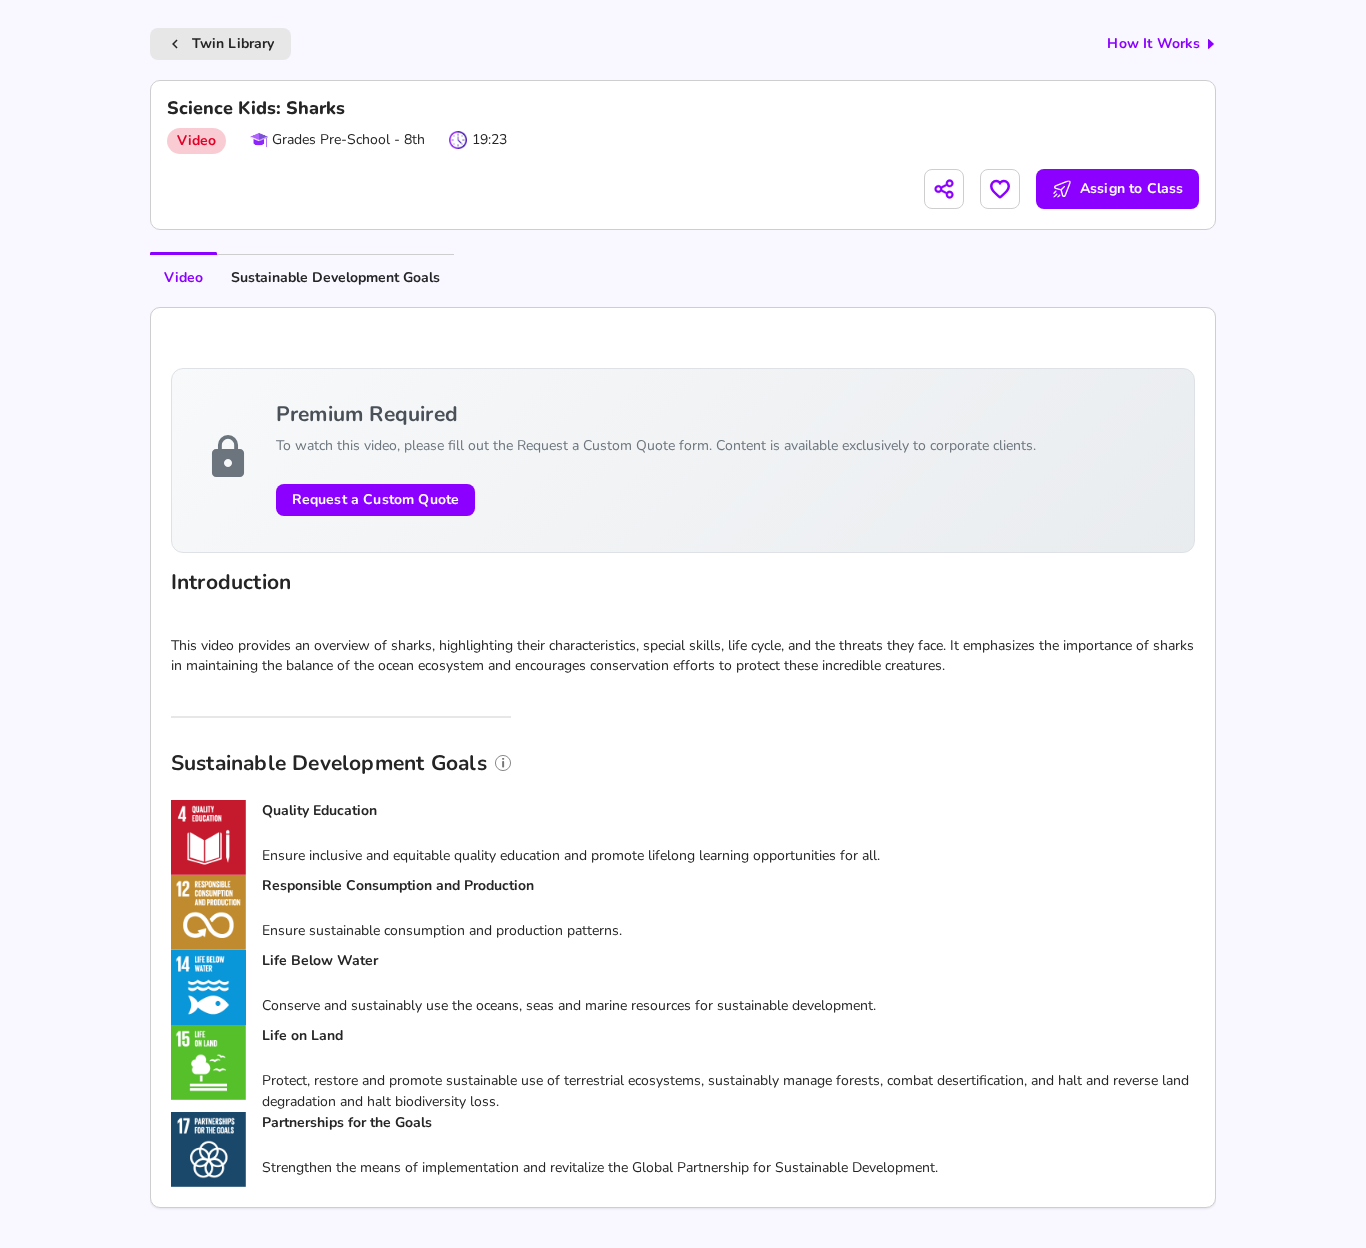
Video (183, 277)
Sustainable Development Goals (335, 277)
